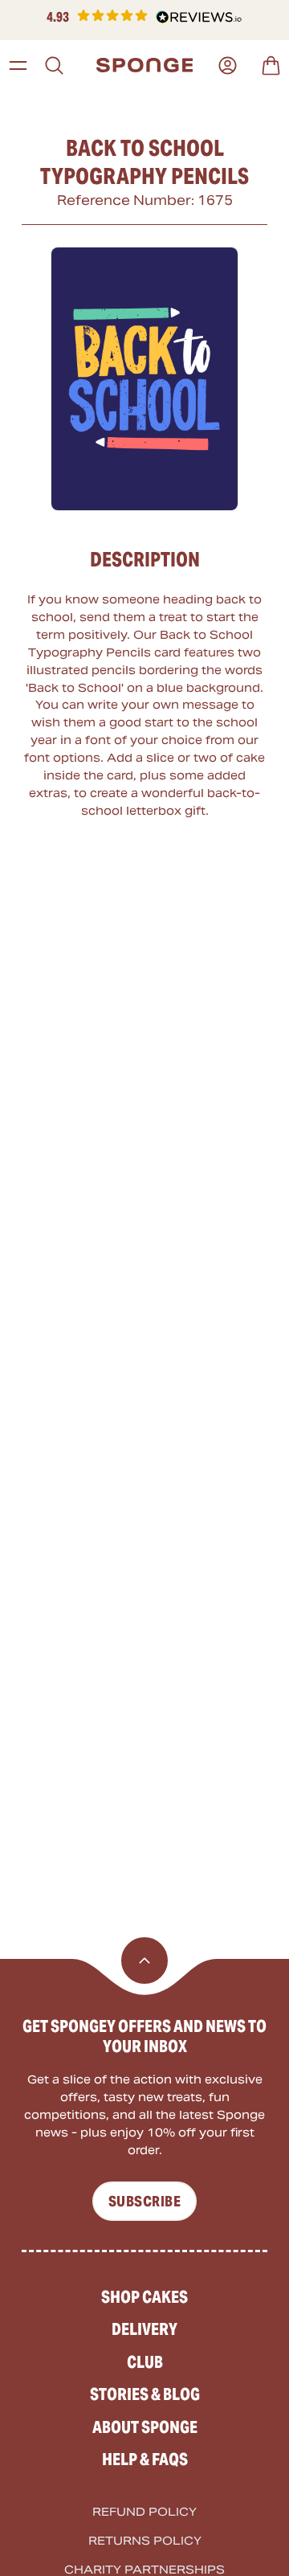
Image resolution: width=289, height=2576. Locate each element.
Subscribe (144, 2201)
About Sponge (145, 2427)
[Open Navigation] (18, 65)
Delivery (144, 2329)
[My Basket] (271, 65)
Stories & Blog (145, 2394)
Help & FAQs (145, 2459)
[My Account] (228, 65)
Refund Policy (144, 2512)
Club (145, 2362)
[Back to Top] (144, 1961)
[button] (144, 17)
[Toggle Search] (54, 65)
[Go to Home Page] (145, 65)
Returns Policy (145, 2541)
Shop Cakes (144, 2297)
